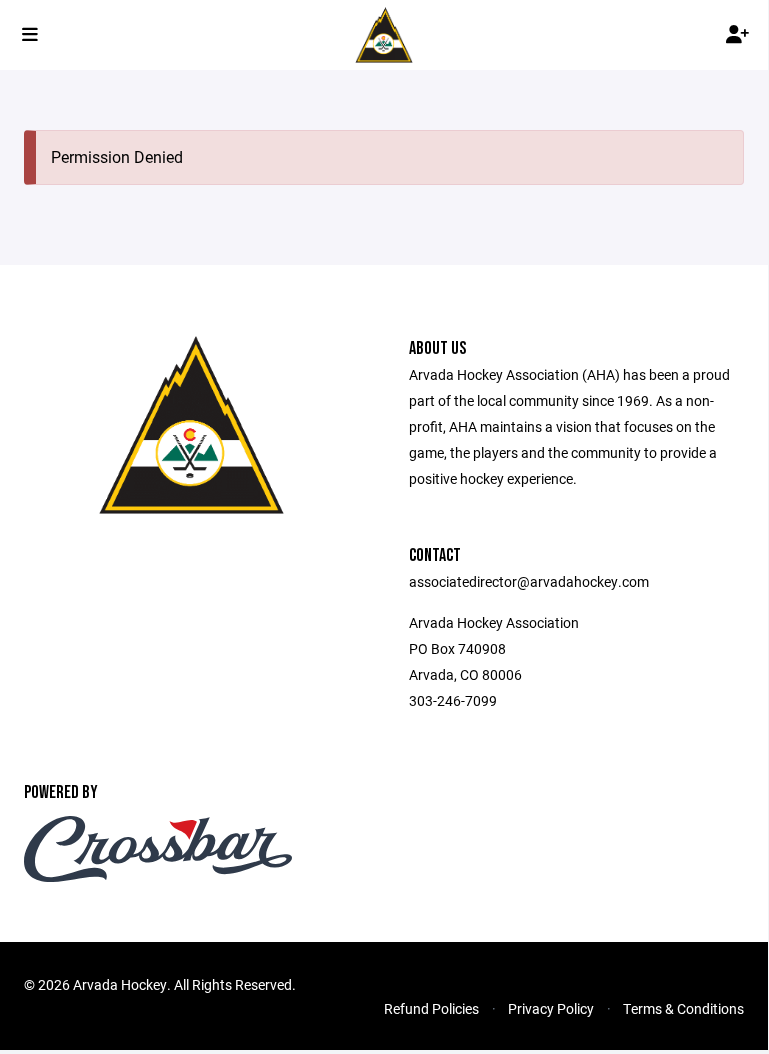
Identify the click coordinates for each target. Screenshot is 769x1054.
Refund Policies (431, 1008)
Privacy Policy (551, 1008)
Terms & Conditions (683, 1008)
